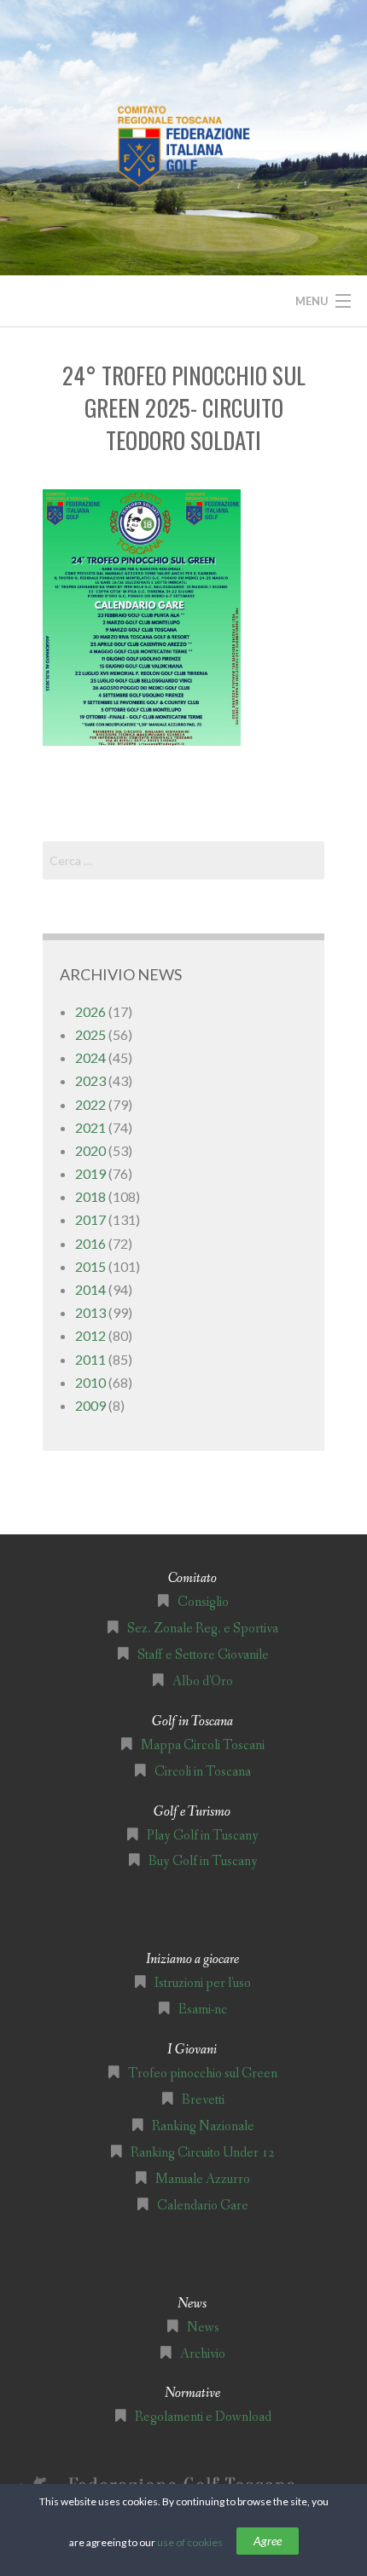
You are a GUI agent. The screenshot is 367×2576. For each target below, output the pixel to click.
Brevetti (203, 2100)
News (203, 2328)
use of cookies (190, 2542)
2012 (90, 1335)
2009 (90, 1405)
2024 (90, 1057)
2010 (90, 1382)
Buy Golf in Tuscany (203, 1861)
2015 (90, 1266)
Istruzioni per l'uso (203, 1983)
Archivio (203, 2354)
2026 (90, 1011)
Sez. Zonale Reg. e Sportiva (203, 1629)
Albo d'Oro (203, 1681)
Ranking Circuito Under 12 (203, 2153)
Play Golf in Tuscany (203, 1836)
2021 (90, 1127)
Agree (268, 2541)
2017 (90, 1219)
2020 (90, 1150)
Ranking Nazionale (203, 2126)
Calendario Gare (203, 2206)
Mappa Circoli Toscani (203, 1745)
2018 (90, 1196)
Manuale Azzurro (203, 2179)
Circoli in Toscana (203, 1772)
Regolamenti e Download (203, 2417)
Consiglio (203, 1602)
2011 (90, 1359)
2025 (90, 1034)
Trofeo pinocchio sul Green (203, 2074)
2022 (90, 1104)
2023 (90, 1080)
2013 (90, 1312)
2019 (90, 1173)
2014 (90, 1289)
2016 (90, 1243)
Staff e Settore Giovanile (203, 1655)
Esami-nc (203, 2010)
